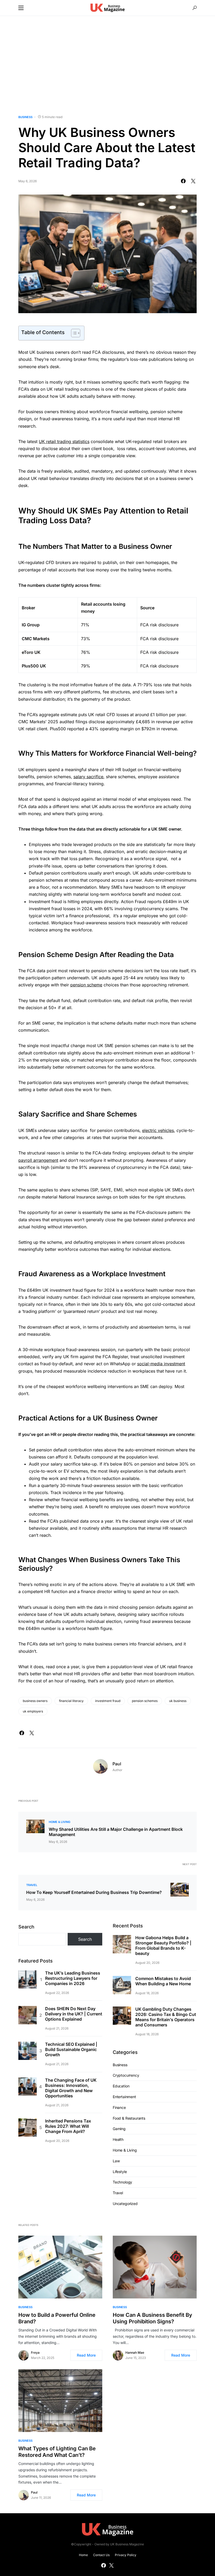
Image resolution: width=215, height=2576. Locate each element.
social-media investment (161, 1364)
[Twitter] (111, 2565)
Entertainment (124, 2097)
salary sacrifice (88, 777)
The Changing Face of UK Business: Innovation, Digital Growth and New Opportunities (71, 2088)
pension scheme (86, 985)
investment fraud (108, 1701)
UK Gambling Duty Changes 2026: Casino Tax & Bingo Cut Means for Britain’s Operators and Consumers (166, 2017)
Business (25, 117)
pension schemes (145, 1701)
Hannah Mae (135, 2353)
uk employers (33, 1711)
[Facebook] (104, 2565)
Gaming (119, 2129)
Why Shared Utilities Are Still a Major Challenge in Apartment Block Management (116, 1832)
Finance (119, 2107)
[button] (21, 8)
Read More (86, 2355)
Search (26, 1927)
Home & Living (60, 1822)
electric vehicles (158, 1130)
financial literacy (71, 1701)
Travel (32, 1885)
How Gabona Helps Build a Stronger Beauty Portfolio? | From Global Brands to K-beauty (163, 1945)
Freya (35, 2353)
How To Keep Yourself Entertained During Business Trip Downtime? (94, 1892)
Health (118, 2139)
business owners (35, 1701)
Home (83, 2555)
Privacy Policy (126, 2555)
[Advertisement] (107, 65)
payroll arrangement (38, 1160)
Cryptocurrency (126, 2075)
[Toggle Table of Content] (73, 333)
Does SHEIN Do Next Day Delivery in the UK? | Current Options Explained (74, 2014)
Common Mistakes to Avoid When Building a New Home (163, 1981)
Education (121, 2086)
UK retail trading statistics (64, 441)
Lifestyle (120, 2172)
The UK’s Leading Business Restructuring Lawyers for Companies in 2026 (73, 1978)
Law (116, 2161)
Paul (117, 1764)
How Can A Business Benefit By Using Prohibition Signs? (152, 2318)
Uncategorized (125, 2204)
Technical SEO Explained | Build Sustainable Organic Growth (71, 2049)
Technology (122, 2182)
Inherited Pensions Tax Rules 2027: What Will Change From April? (68, 2126)
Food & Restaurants (129, 2118)
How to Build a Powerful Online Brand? (57, 2318)
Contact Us (101, 2555)
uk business (178, 1701)
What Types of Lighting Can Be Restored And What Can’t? (57, 2452)
